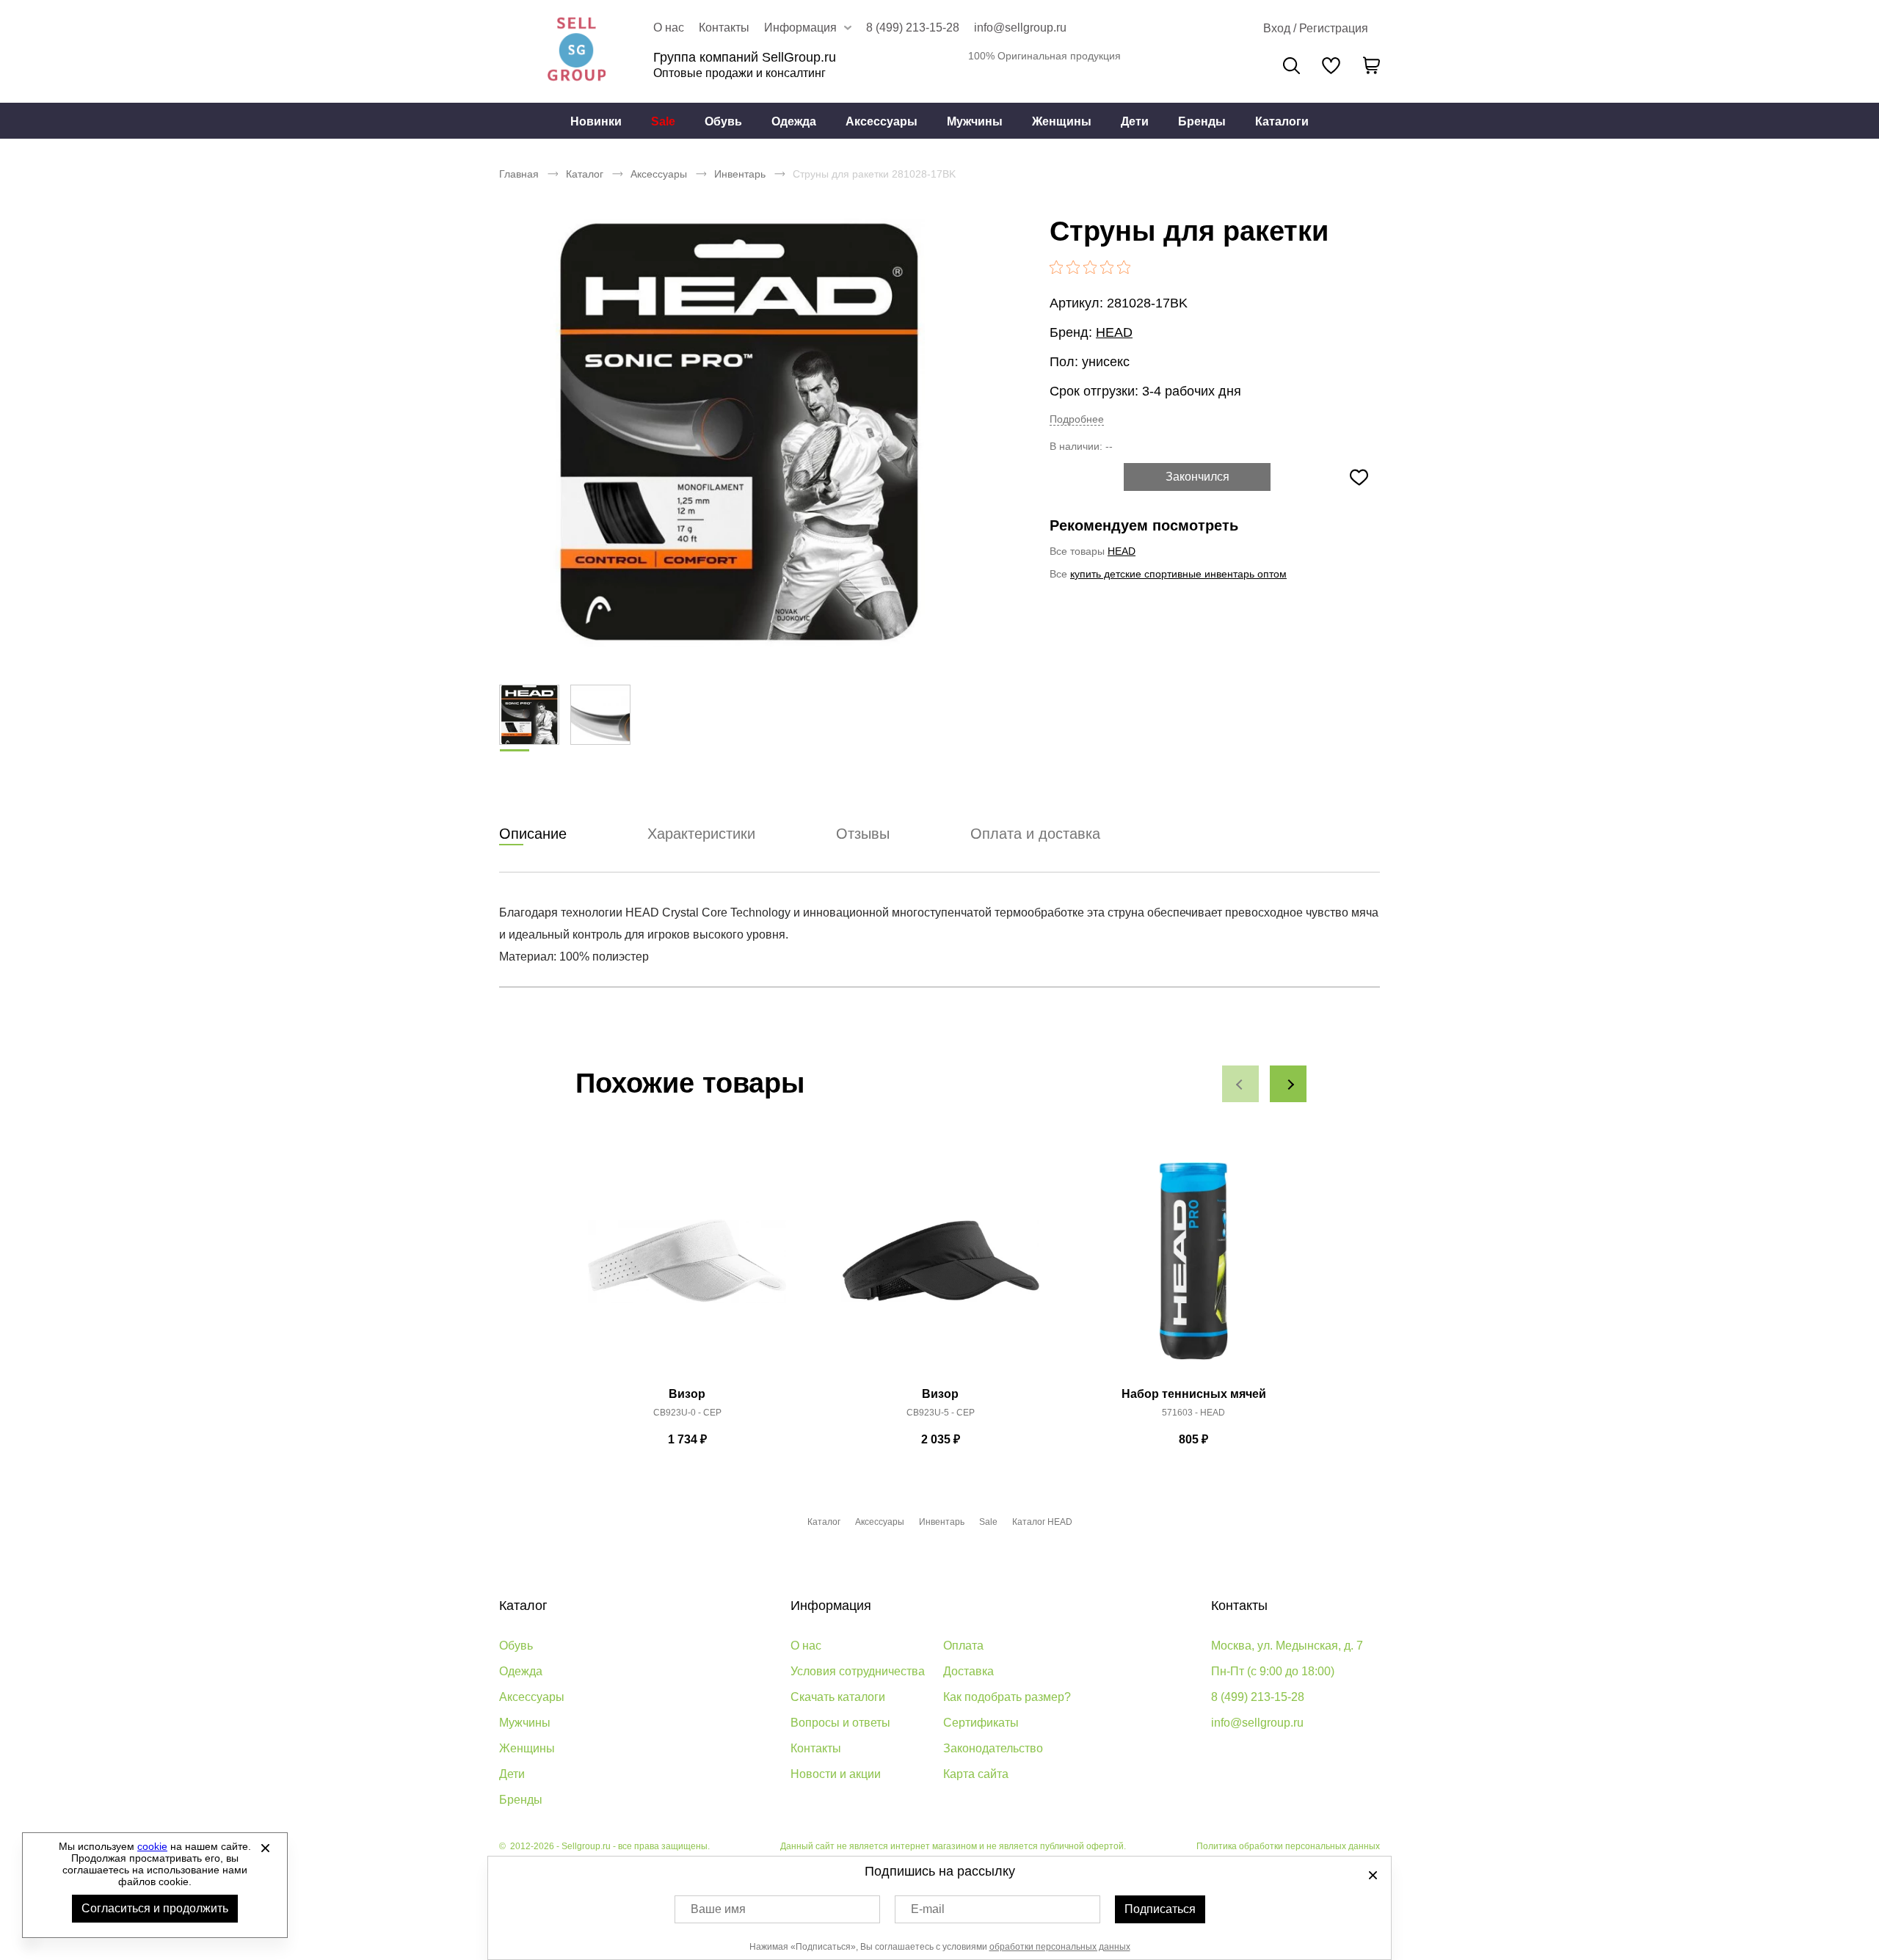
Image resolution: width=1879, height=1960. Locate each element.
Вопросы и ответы (840, 1723)
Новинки (596, 121)
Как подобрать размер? (1007, 1697)
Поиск (1291, 66)
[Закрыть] (265, 1848)
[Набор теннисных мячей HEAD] (1193, 1269)
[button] (1240, 1084)
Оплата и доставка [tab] (1035, 834)
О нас (669, 28)
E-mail (928, 1909)
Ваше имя (718, 1909)
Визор (687, 1394)
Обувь (723, 121)
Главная (519, 174)
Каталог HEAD (1042, 1522)
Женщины (1062, 121)
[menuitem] (596, 121)
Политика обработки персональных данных (1288, 1846)
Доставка (968, 1671)
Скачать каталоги (838, 1697)
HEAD (1114, 332)
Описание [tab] (533, 834)
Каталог (585, 174)
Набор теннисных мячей (1194, 1394)
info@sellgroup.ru (1020, 28)
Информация (831, 1606)
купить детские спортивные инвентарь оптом (1178, 574)
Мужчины (975, 121)
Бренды (1202, 121)
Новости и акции (836, 1774)
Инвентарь (740, 174)
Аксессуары (882, 121)
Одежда (794, 121)
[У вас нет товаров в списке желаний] (1331, 65)
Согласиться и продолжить (155, 1908)
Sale (663, 121)
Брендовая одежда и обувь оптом (576, 51)
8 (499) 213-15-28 (913, 28)
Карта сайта (976, 1774)
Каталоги (1282, 121)
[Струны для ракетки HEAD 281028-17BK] (738, 433)
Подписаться (1160, 1909)
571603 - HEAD (1193, 1413)
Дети (1135, 121)
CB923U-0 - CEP (687, 1413)
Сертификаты (981, 1723)
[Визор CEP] (687, 1269)
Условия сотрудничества (858, 1671)
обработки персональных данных (1060, 1947)
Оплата (963, 1646)
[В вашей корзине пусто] (1371, 65)
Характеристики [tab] (701, 834)
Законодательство (993, 1748)
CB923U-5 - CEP (941, 1413)
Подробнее (1077, 419)
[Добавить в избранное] (1359, 477)
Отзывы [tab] (863, 834)
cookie (152, 1846)
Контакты (724, 28)
